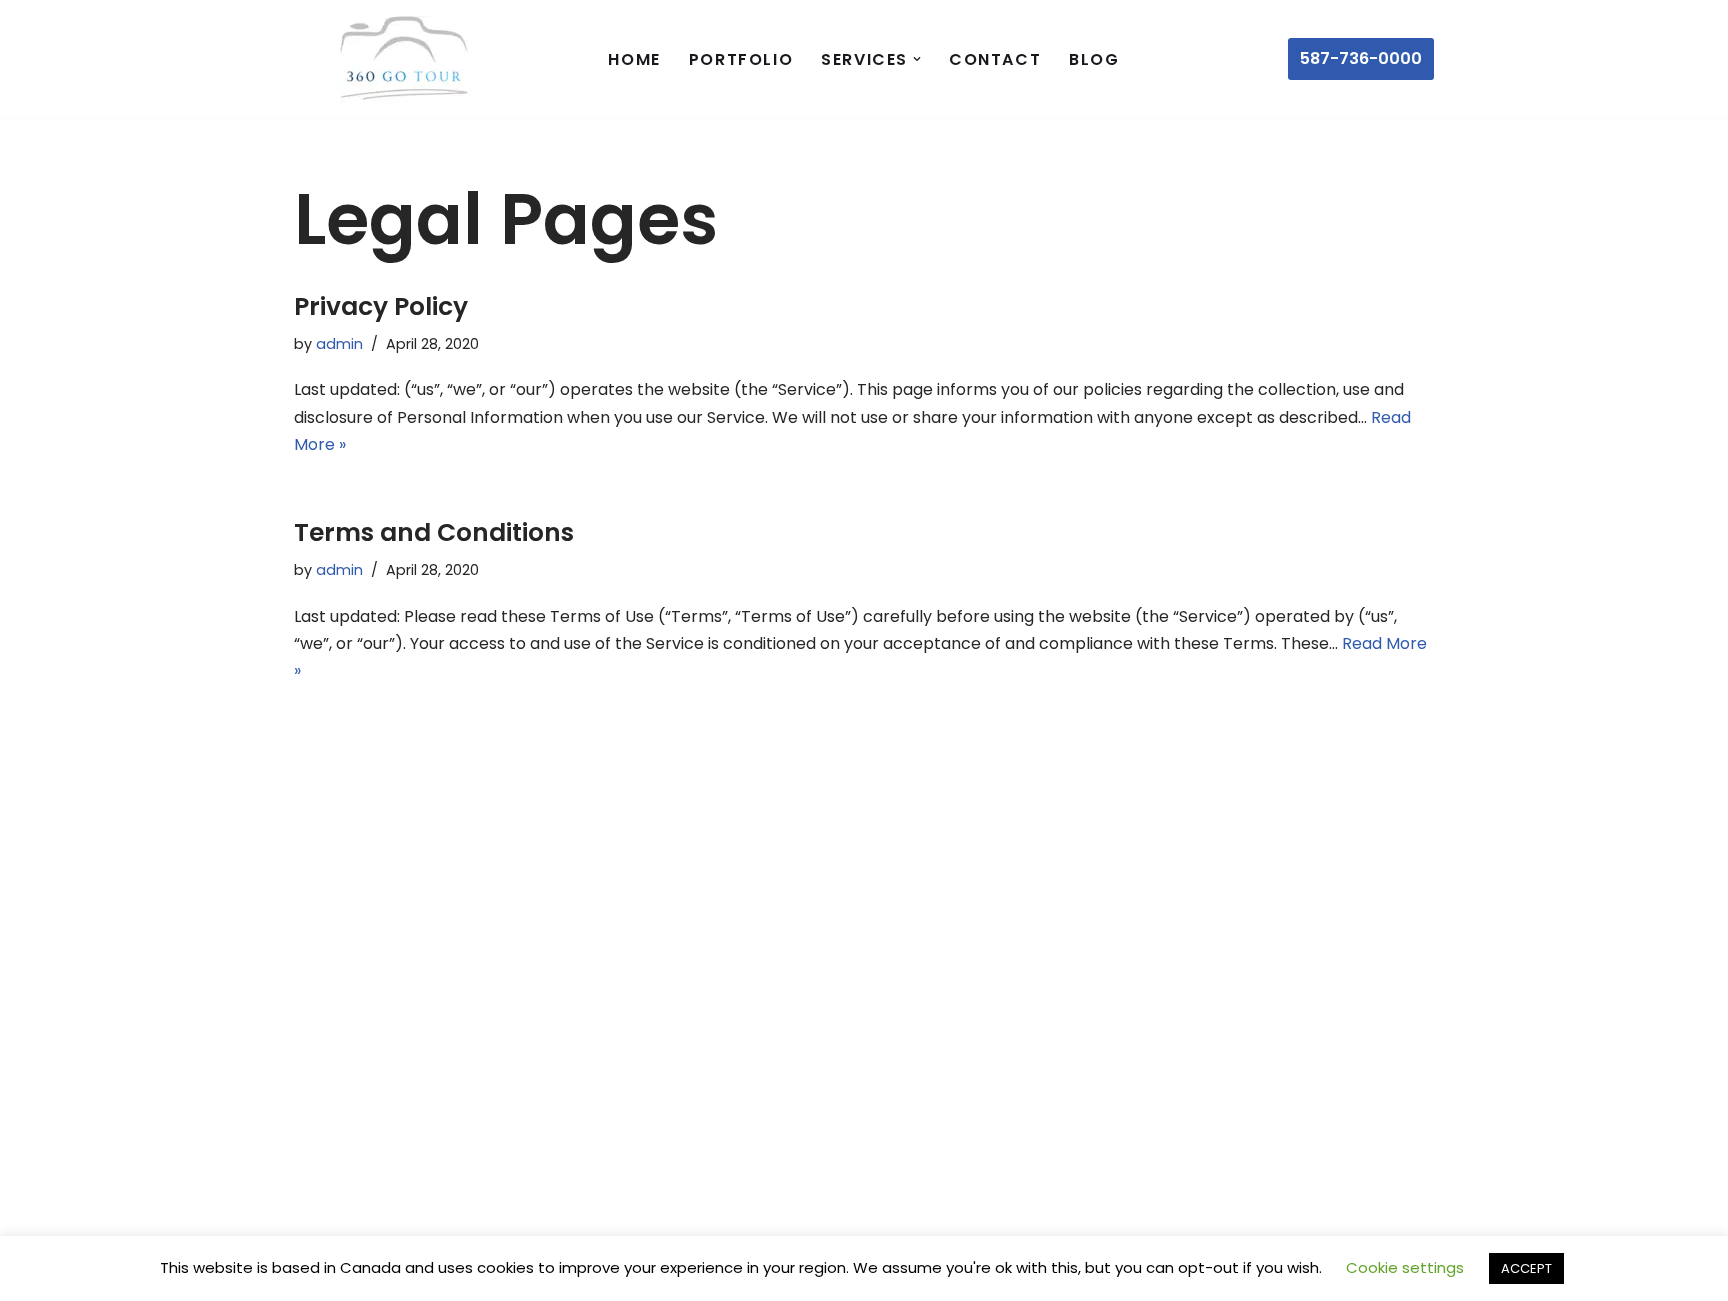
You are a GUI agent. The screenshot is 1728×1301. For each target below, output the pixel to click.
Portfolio (741, 59)
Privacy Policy (381, 306)
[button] (917, 59)
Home (634, 59)
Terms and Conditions (434, 532)
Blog (1094, 59)
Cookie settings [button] (1405, 1267)
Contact (995, 59)
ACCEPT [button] (1526, 1268)
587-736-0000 (1361, 58)
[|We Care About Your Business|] (399, 59)
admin (339, 344)
